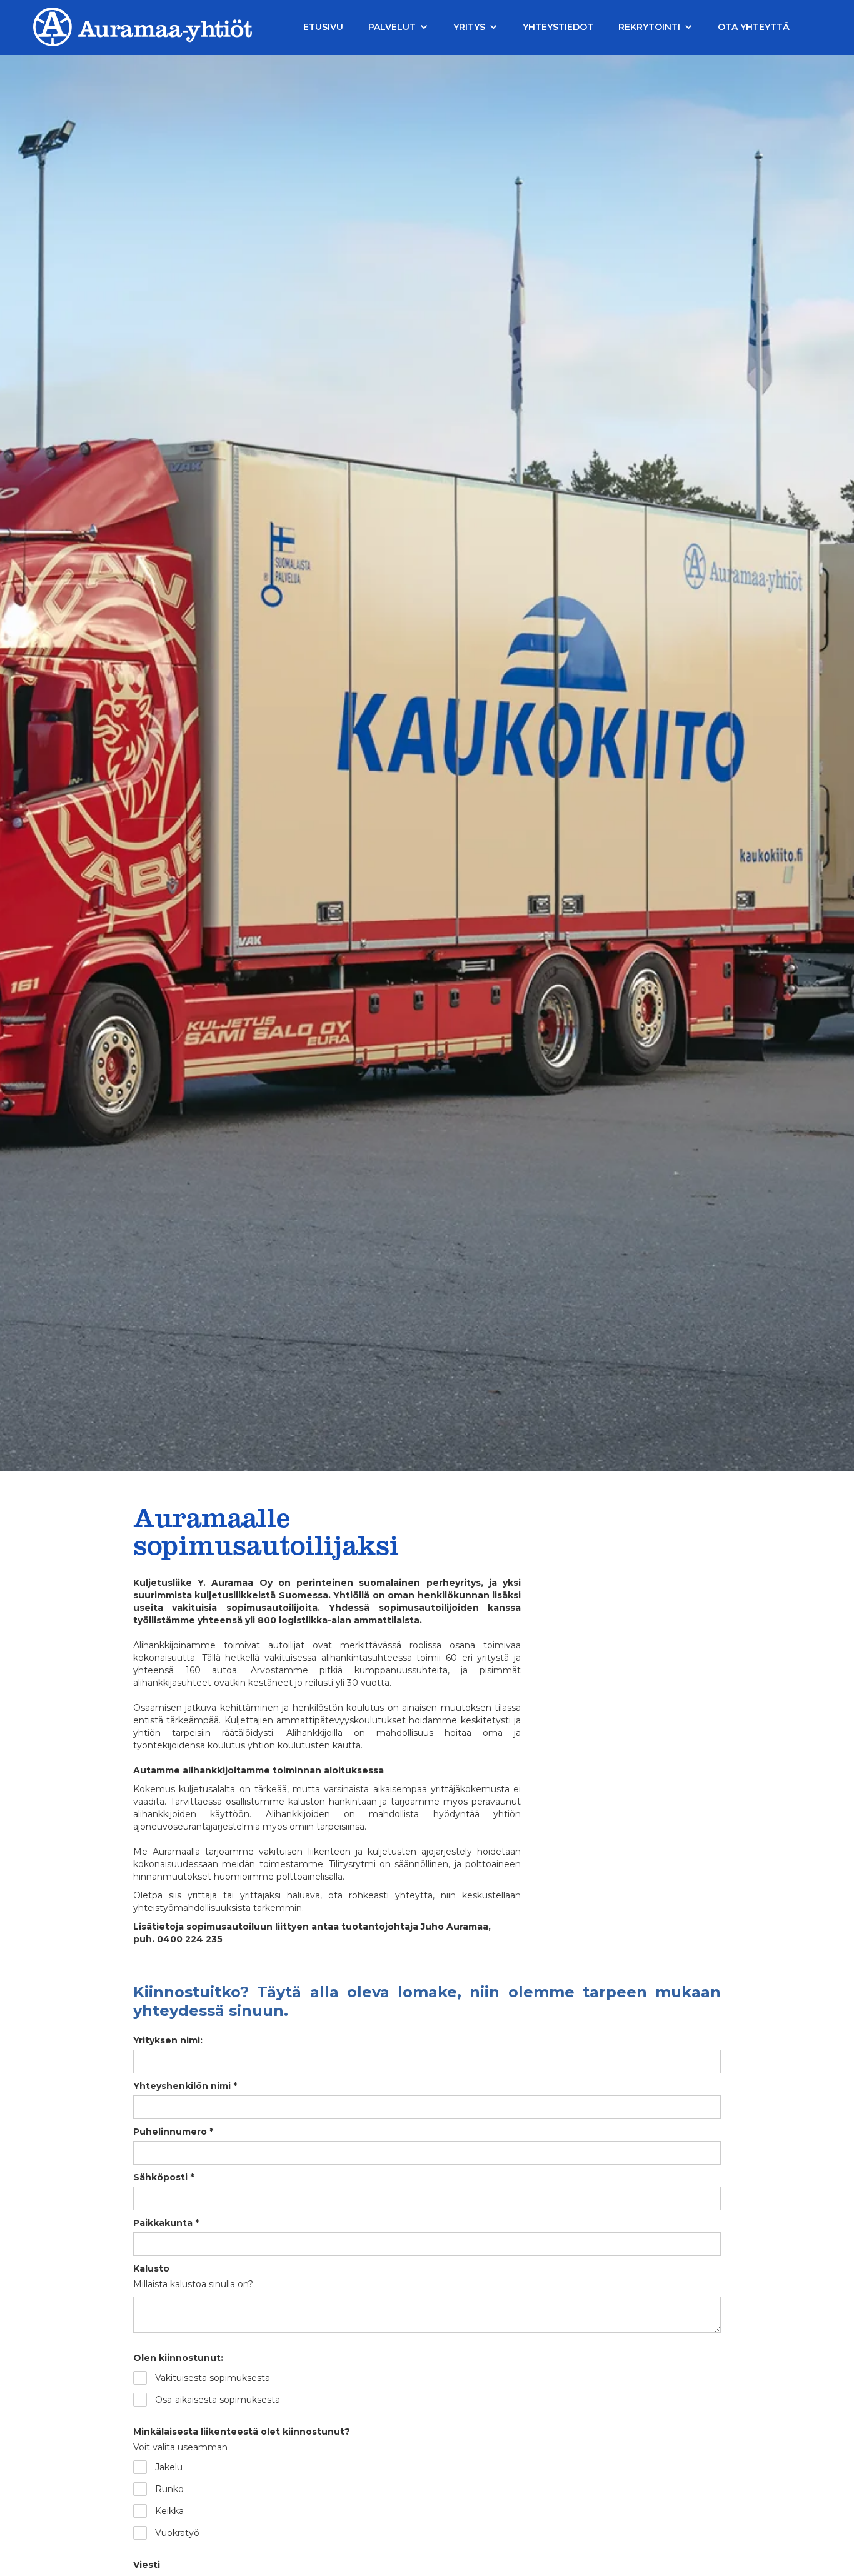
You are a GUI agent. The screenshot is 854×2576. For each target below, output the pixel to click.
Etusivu (323, 27)
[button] (398, 27)
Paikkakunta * (166, 2223)
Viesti (147, 2565)
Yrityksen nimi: (168, 2040)
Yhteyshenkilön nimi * (185, 2086)
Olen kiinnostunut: (178, 2358)
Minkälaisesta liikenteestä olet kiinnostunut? (242, 2432)
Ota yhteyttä (754, 27)
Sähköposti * (163, 2177)
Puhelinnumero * (173, 2132)
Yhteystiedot (558, 27)
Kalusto (151, 2268)
